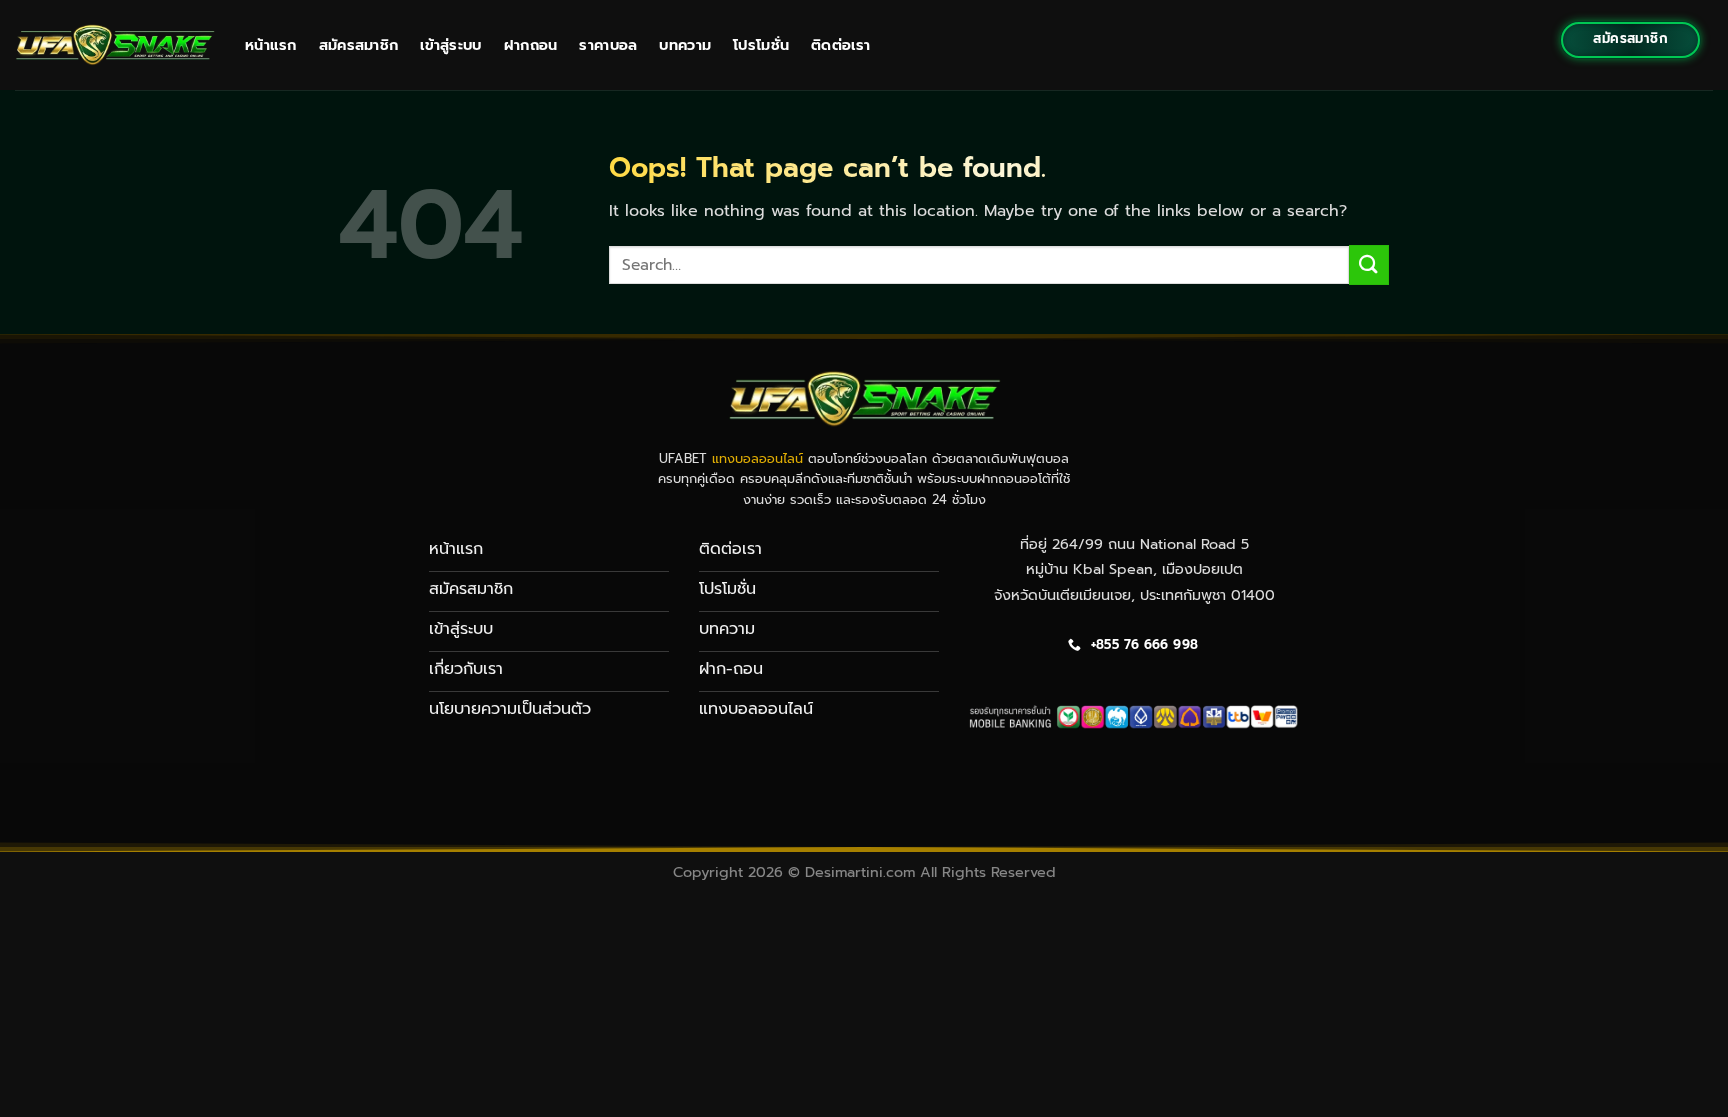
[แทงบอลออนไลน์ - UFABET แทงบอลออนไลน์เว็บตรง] (115, 44)
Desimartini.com (860, 872)
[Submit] (1369, 264)
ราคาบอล (608, 45)
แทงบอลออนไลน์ (757, 458)
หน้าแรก (271, 45)
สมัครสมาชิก (359, 45)
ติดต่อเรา (840, 45)
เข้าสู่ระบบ (450, 45)
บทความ (685, 45)
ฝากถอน (531, 45)
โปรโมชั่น (761, 45)
